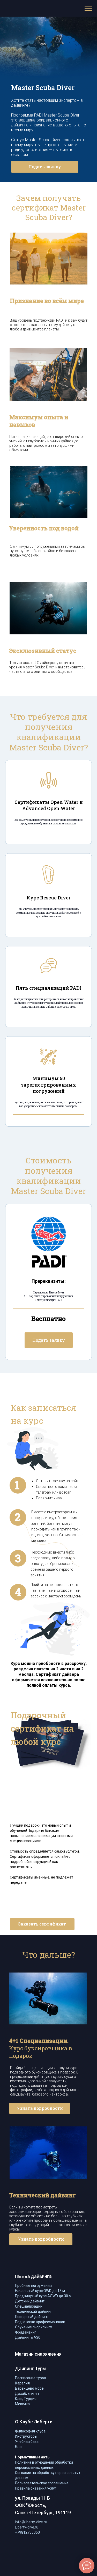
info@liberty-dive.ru (31, 2522)
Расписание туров (31, 2378)
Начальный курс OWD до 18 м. (40, 2291)
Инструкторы (26, 2436)
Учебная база (27, 2442)
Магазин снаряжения (38, 2354)
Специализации (29, 2306)
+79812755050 (27, 2532)
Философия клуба (30, 2431)
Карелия (22, 2383)
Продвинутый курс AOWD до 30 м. (44, 2296)
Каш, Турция (26, 2399)
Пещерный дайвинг (32, 2317)
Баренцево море (29, 2388)
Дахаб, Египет (27, 2394)
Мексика (22, 2404)
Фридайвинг (26, 2332)
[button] (45, 167)
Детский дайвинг (30, 2301)
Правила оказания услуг (36, 2488)
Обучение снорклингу (33, 2327)
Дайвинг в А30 (28, 2337)
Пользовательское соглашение (42, 2483)
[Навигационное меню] (88, 8)
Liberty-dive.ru (27, 2527)
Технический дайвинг (33, 2311)
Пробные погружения (33, 2286)
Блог (19, 2447)
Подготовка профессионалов (40, 2322)
